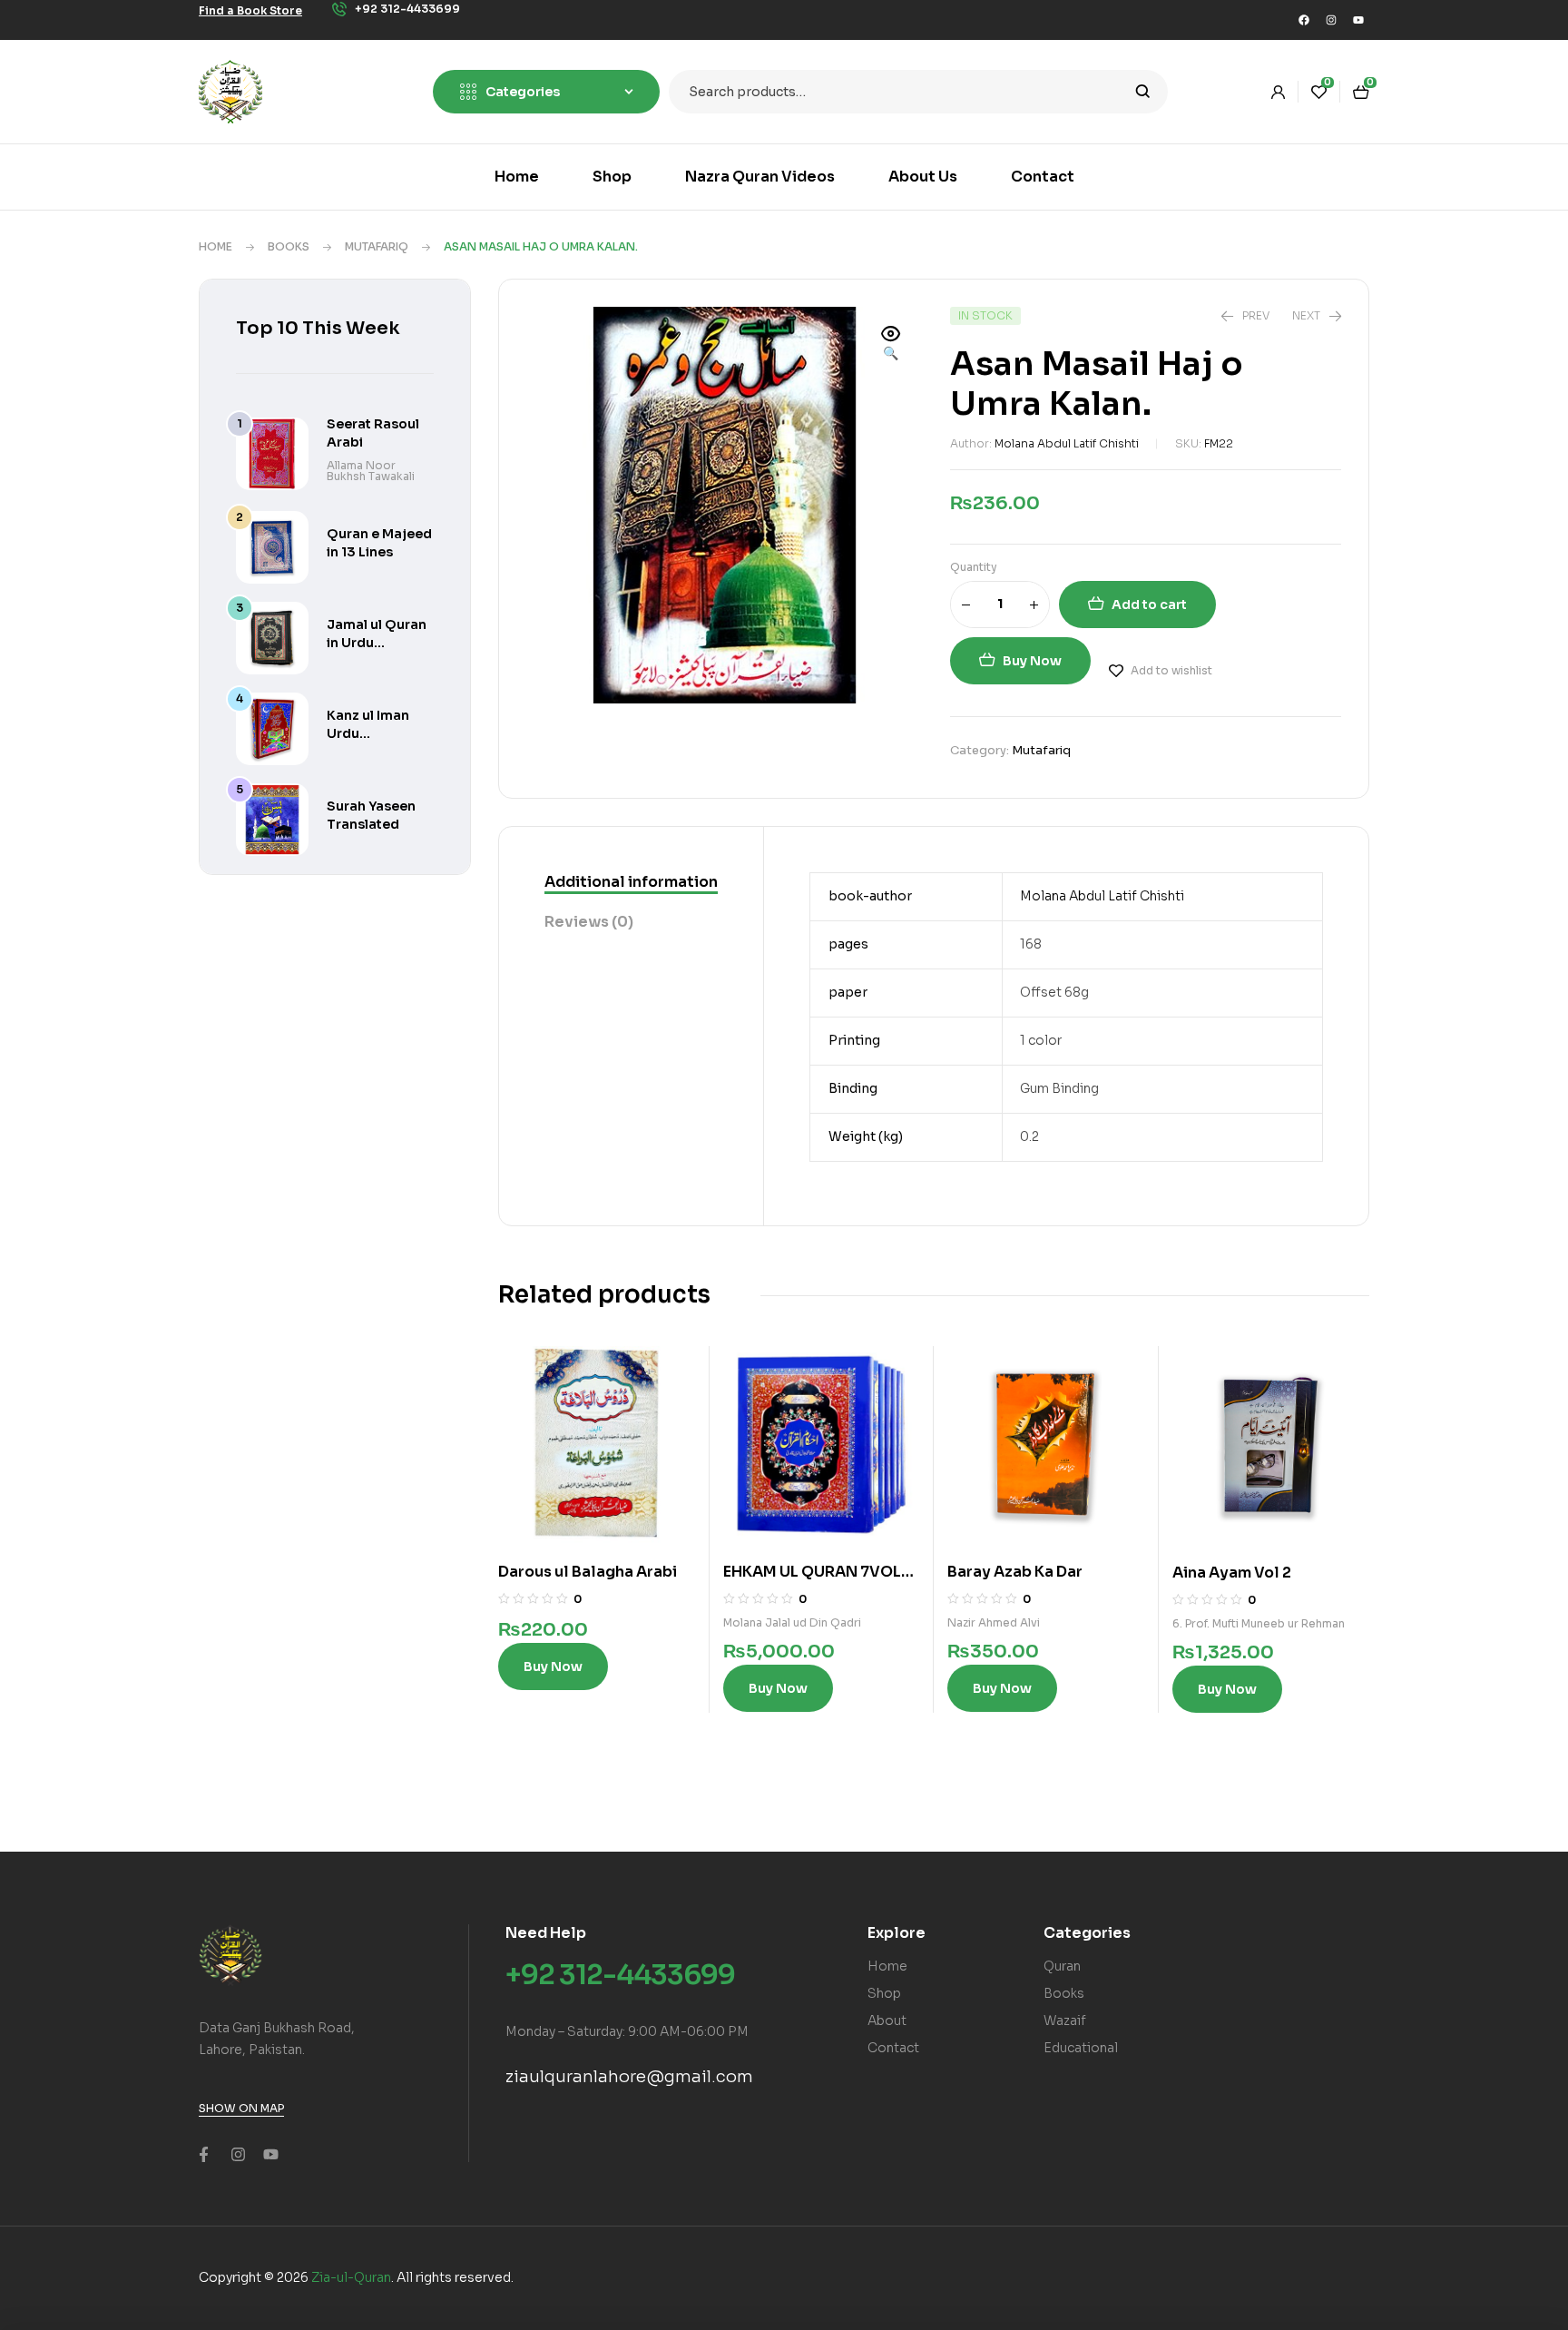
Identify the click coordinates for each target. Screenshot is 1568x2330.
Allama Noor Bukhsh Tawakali (371, 471)
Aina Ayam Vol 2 (1232, 1573)
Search (1143, 92)
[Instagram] (1331, 20)
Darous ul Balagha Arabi (588, 1572)
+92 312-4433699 (620, 1975)
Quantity (974, 567)
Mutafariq (377, 246)
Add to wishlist (1171, 670)
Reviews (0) (589, 922)
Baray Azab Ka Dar (1015, 1572)
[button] (891, 345)
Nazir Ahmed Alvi (994, 1622)
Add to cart (1149, 605)
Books (289, 246)
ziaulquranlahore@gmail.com (629, 2077)
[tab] (631, 883)
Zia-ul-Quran (351, 2277)
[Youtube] (1358, 20)
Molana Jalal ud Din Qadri (792, 1622)
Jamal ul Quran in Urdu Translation (377, 643)
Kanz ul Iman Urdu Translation (368, 733)
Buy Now (1032, 661)
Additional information (631, 882)
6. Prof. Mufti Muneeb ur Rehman (1259, 1623)
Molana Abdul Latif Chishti (1067, 443)
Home (216, 246)
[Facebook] (1304, 20)
